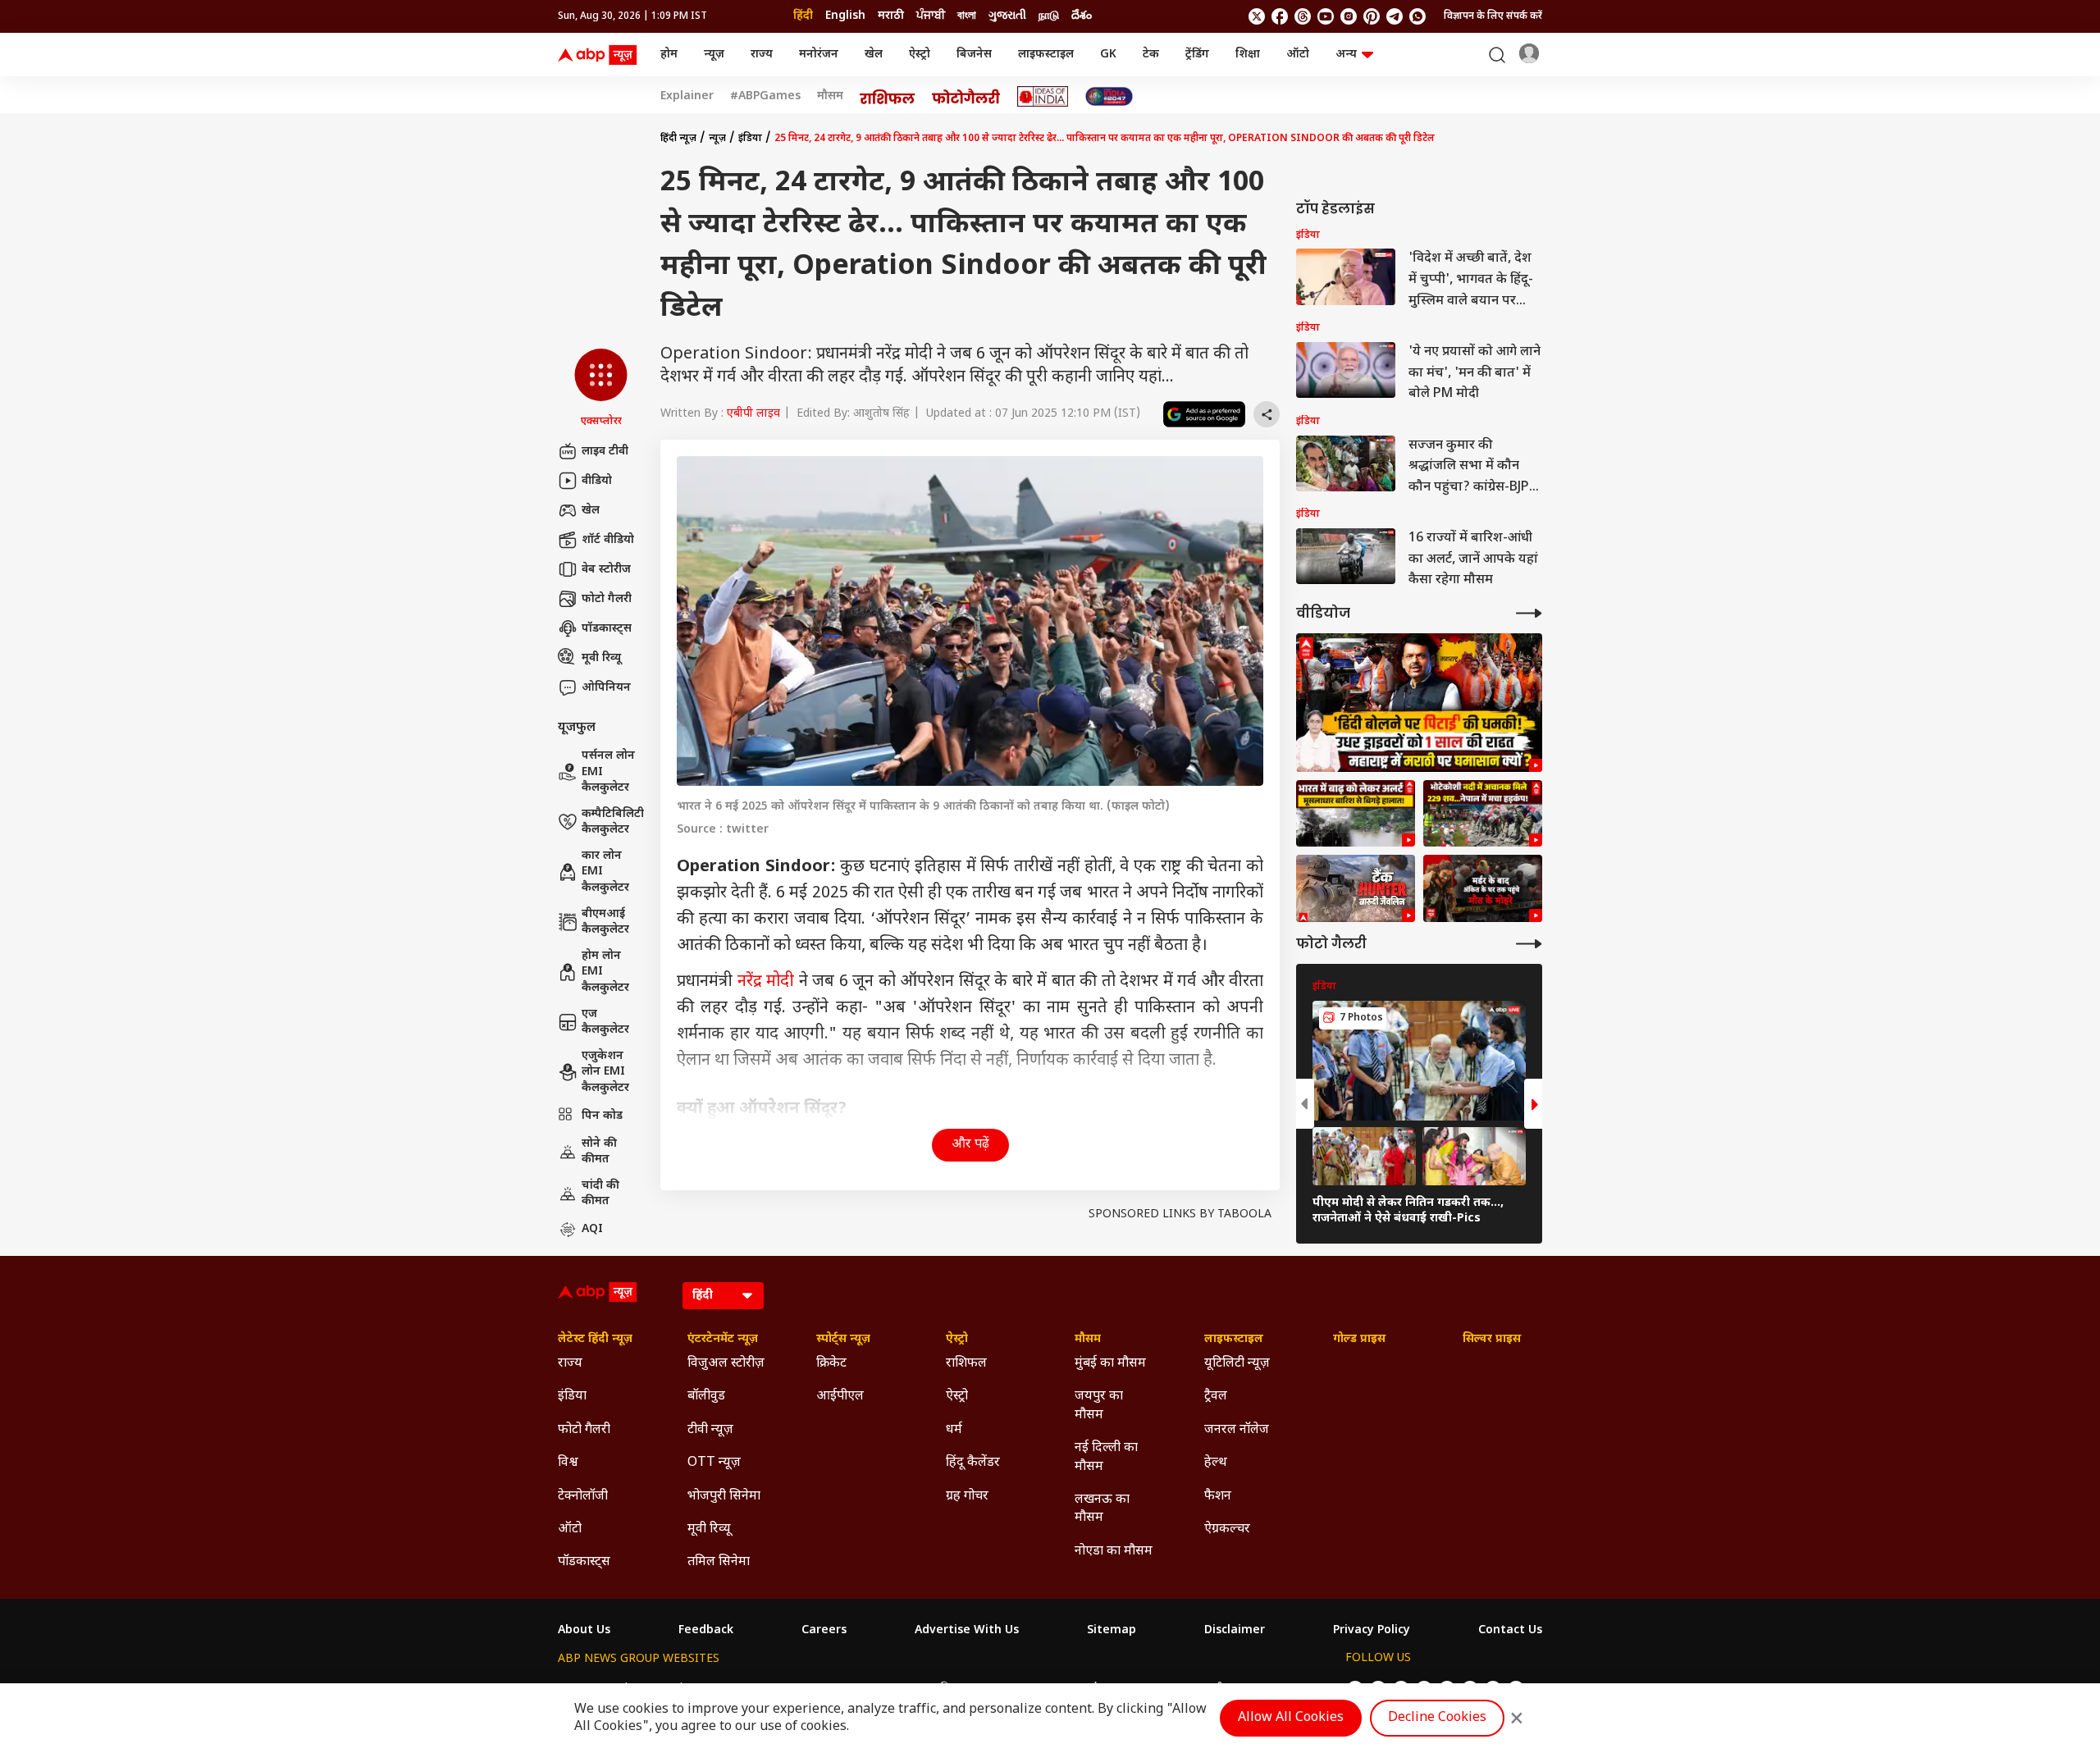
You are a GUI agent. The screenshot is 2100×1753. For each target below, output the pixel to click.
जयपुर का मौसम (1099, 1406)
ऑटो (1298, 55)
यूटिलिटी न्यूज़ (1237, 1364)
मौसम (830, 97)
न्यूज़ (714, 55)
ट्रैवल (1216, 1397)
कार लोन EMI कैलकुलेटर (605, 872)
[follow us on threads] (1303, 16)
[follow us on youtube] (1326, 16)
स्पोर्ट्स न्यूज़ (843, 1340)
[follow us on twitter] (1257, 16)
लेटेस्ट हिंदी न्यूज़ (595, 1340)
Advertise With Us (967, 1631)
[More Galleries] (1529, 944)
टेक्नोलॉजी (583, 1497)
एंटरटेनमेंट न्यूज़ (723, 1340)
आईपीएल (840, 1397)
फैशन (1218, 1497)
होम (669, 55)
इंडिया (750, 139)
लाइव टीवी (605, 452)
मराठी (891, 16)
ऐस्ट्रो (920, 55)
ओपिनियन (606, 688)
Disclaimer (1235, 1631)
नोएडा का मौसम (1114, 1552)
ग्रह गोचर (967, 1497)
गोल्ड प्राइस (1359, 1340)
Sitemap (1112, 1631)
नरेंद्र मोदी (766, 982)
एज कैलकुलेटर (605, 1023)
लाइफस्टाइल (1046, 55)
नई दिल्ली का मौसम (1106, 1457)
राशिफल (966, 1364)
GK (1108, 55)
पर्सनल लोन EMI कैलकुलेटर (608, 772)
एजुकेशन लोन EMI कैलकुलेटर (605, 1072)
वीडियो (597, 481)
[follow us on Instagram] (1349, 16)
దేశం (1082, 16)
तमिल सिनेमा (719, 1562)
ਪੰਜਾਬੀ (931, 16)
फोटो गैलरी (607, 599)
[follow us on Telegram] (1395, 16)
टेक (1151, 55)
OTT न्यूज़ (714, 1463)
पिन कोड (602, 1116)
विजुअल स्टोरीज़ (726, 1364)
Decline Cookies (1437, 1718)
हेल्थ (1216, 1463)
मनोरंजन (819, 55)
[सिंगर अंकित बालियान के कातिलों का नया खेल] (1483, 888)
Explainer (687, 97)
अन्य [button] (1346, 55)
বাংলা (967, 16)
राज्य (762, 55)
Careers (824, 1631)
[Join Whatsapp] (1417, 16)
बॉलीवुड (706, 1397)
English (845, 16)
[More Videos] (1529, 613)
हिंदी (803, 16)
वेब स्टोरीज (606, 570)
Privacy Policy (1372, 1631)
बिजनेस (974, 55)
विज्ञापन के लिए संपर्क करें (1493, 16)
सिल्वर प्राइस (1492, 1340)
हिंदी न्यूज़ (678, 139)
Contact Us (1510, 1631)
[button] (601, 389)
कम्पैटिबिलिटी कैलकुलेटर (613, 822)
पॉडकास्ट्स (607, 629)
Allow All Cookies (1291, 1718)
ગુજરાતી (1007, 16)
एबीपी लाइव (753, 414)
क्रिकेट (831, 1364)
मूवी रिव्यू (601, 658)
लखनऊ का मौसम (1102, 1509)
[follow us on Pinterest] (1372, 16)
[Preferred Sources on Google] (1204, 414)
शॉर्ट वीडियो (608, 540)
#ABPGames (765, 97)
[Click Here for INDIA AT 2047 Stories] (1109, 96)
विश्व (568, 1463)
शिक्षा (1248, 55)
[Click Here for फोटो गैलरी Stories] (966, 96)
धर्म (954, 1430)
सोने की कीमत (599, 1152)
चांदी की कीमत (600, 1194)
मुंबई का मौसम (1110, 1364)
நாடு (1049, 16)
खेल (874, 55)
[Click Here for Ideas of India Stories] (1043, 96)
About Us (584, 1631)
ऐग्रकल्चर (1227, 1529)
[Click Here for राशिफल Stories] (888, 97)
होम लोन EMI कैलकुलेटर (605, 972)
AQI (592, 1229)
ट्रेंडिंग (1197, 55)
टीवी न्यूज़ (710, 1430)
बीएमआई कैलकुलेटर (605, 922)
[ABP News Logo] (600, 55)
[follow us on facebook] (1280, 16)
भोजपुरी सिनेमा (724, 1497)
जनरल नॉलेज (1237, 1430)
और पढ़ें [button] (970, 1145)
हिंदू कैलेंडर (973, 1463)
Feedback (706, 1631)
